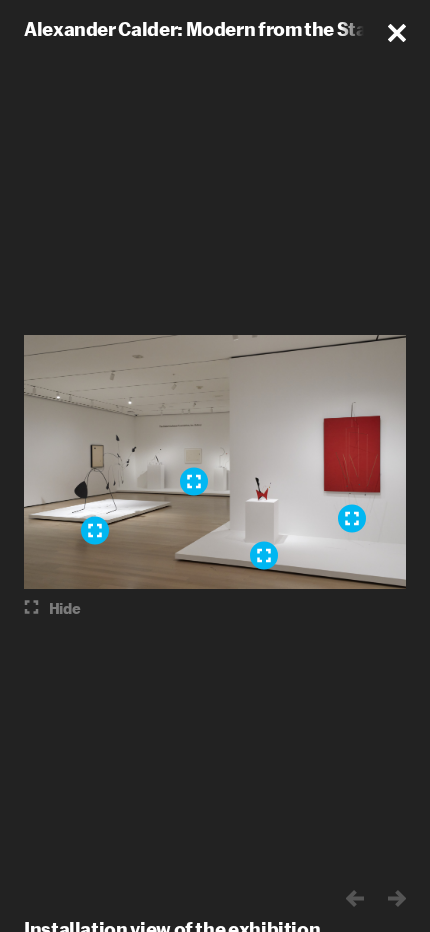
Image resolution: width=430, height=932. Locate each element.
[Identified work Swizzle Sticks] (352, 519)
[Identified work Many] (194, 482)
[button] (397, 33)
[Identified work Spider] (95, 531)
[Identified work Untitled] (264, 556)
